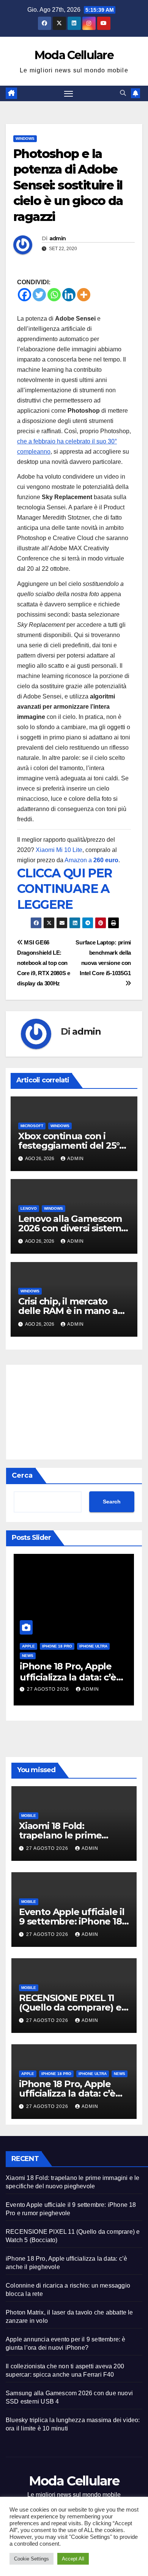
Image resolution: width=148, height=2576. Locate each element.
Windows (25, 139)
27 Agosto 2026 (49, 1689)
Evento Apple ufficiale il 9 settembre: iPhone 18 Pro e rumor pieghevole (72, 1921)
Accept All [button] (73, 2559)
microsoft (32, 1126)
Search (112, 1502)
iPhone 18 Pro (57, 1646)
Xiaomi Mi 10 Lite (59, 850)
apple (28, 1646)
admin (58, 238)
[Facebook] (24, 295)
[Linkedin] (69, 295)
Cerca (22, 1475)
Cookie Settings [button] (31, 2559)
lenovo (29, 1208)
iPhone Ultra (93, 1646)
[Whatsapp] (54, 295)
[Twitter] (39, 295)
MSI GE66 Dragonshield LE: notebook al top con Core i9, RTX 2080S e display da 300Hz (44, 963)
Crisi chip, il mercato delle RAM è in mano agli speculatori (73, 1311)
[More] (84, 295)
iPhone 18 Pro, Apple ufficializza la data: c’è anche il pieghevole (68, 1677)
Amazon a (91, 860)
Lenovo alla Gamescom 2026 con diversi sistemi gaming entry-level (71, 1228)
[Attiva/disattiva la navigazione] (69, 94)
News (28, 1656)
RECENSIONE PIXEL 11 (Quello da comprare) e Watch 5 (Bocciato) (70, 2007)
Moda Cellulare (74, 55)
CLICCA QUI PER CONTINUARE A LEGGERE (65, 889)
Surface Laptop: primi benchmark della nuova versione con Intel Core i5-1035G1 (103, 958)
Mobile (29, 1816)
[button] (123, 93)
